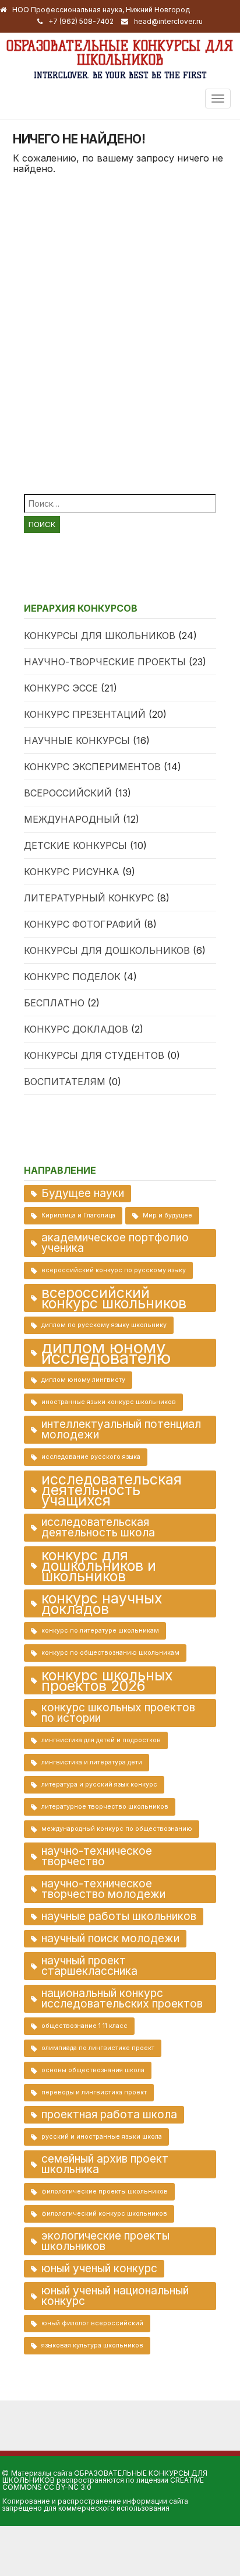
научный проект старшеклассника (89, 1966)
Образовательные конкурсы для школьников (120, 53)
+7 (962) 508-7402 (81, 21)
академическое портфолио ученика (115, 1243)
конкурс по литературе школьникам (100, 1631)
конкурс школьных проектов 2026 (107, 1680)
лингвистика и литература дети (92, 1762)
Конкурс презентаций (85, 714)
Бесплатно (54, 1003)
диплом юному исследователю (106, 1353)
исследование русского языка (91, 1457)
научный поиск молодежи (110, 1938)
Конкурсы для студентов (94, 1055)
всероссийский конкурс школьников (114, 1298)
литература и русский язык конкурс (99, 1784)
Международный (72, 819)
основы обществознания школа (93, 2070)
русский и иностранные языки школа (102, 2137)
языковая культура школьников (92, 2345)
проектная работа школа (109, 2115)
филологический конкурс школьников (104, 2214)
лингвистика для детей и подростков (101, 1740)
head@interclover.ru (168, 21)
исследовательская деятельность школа (98, 1527)
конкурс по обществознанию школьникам (110, 1653)
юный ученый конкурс (99, 2268)
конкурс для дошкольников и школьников (99, 1566)
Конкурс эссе (61, 688)
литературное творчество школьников (105, 1807)
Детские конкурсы (75, 845)
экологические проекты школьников (105, 2241)
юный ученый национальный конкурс (115, 2296)
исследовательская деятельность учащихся (112, 1490)
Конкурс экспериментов (92, 767)
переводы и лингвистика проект (94, 2092)
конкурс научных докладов (102, 1603)
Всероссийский (68, 793)
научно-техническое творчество (97, 1856)
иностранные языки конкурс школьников (109, 1402)
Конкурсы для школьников (100, 636)
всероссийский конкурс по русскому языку (114, 1270)
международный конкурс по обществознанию (117, 1829)
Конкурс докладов (76, 1029)
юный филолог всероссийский (92, 2323)
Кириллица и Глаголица (78, 1215)
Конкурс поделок (72, 977)
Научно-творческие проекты (105, 662)
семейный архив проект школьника (105, 2164)
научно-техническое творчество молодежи (103, 1889)
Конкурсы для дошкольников (107, 950)
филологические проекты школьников (105, 2191)
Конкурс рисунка (72, 872)
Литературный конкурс (89, 898)
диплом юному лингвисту (83, 1380)
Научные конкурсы (77, 740)
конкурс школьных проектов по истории (118, 1713)
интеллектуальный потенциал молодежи (121, 1429)
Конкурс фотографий (82, 924)
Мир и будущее (167, 1215)
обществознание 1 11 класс (84, 2026)
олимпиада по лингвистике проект (98, 2048)
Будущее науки (83, 1193)
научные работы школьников (119, 1916)
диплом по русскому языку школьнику (104, 1325)
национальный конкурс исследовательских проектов (122, 1998)
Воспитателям (65, 1082)
